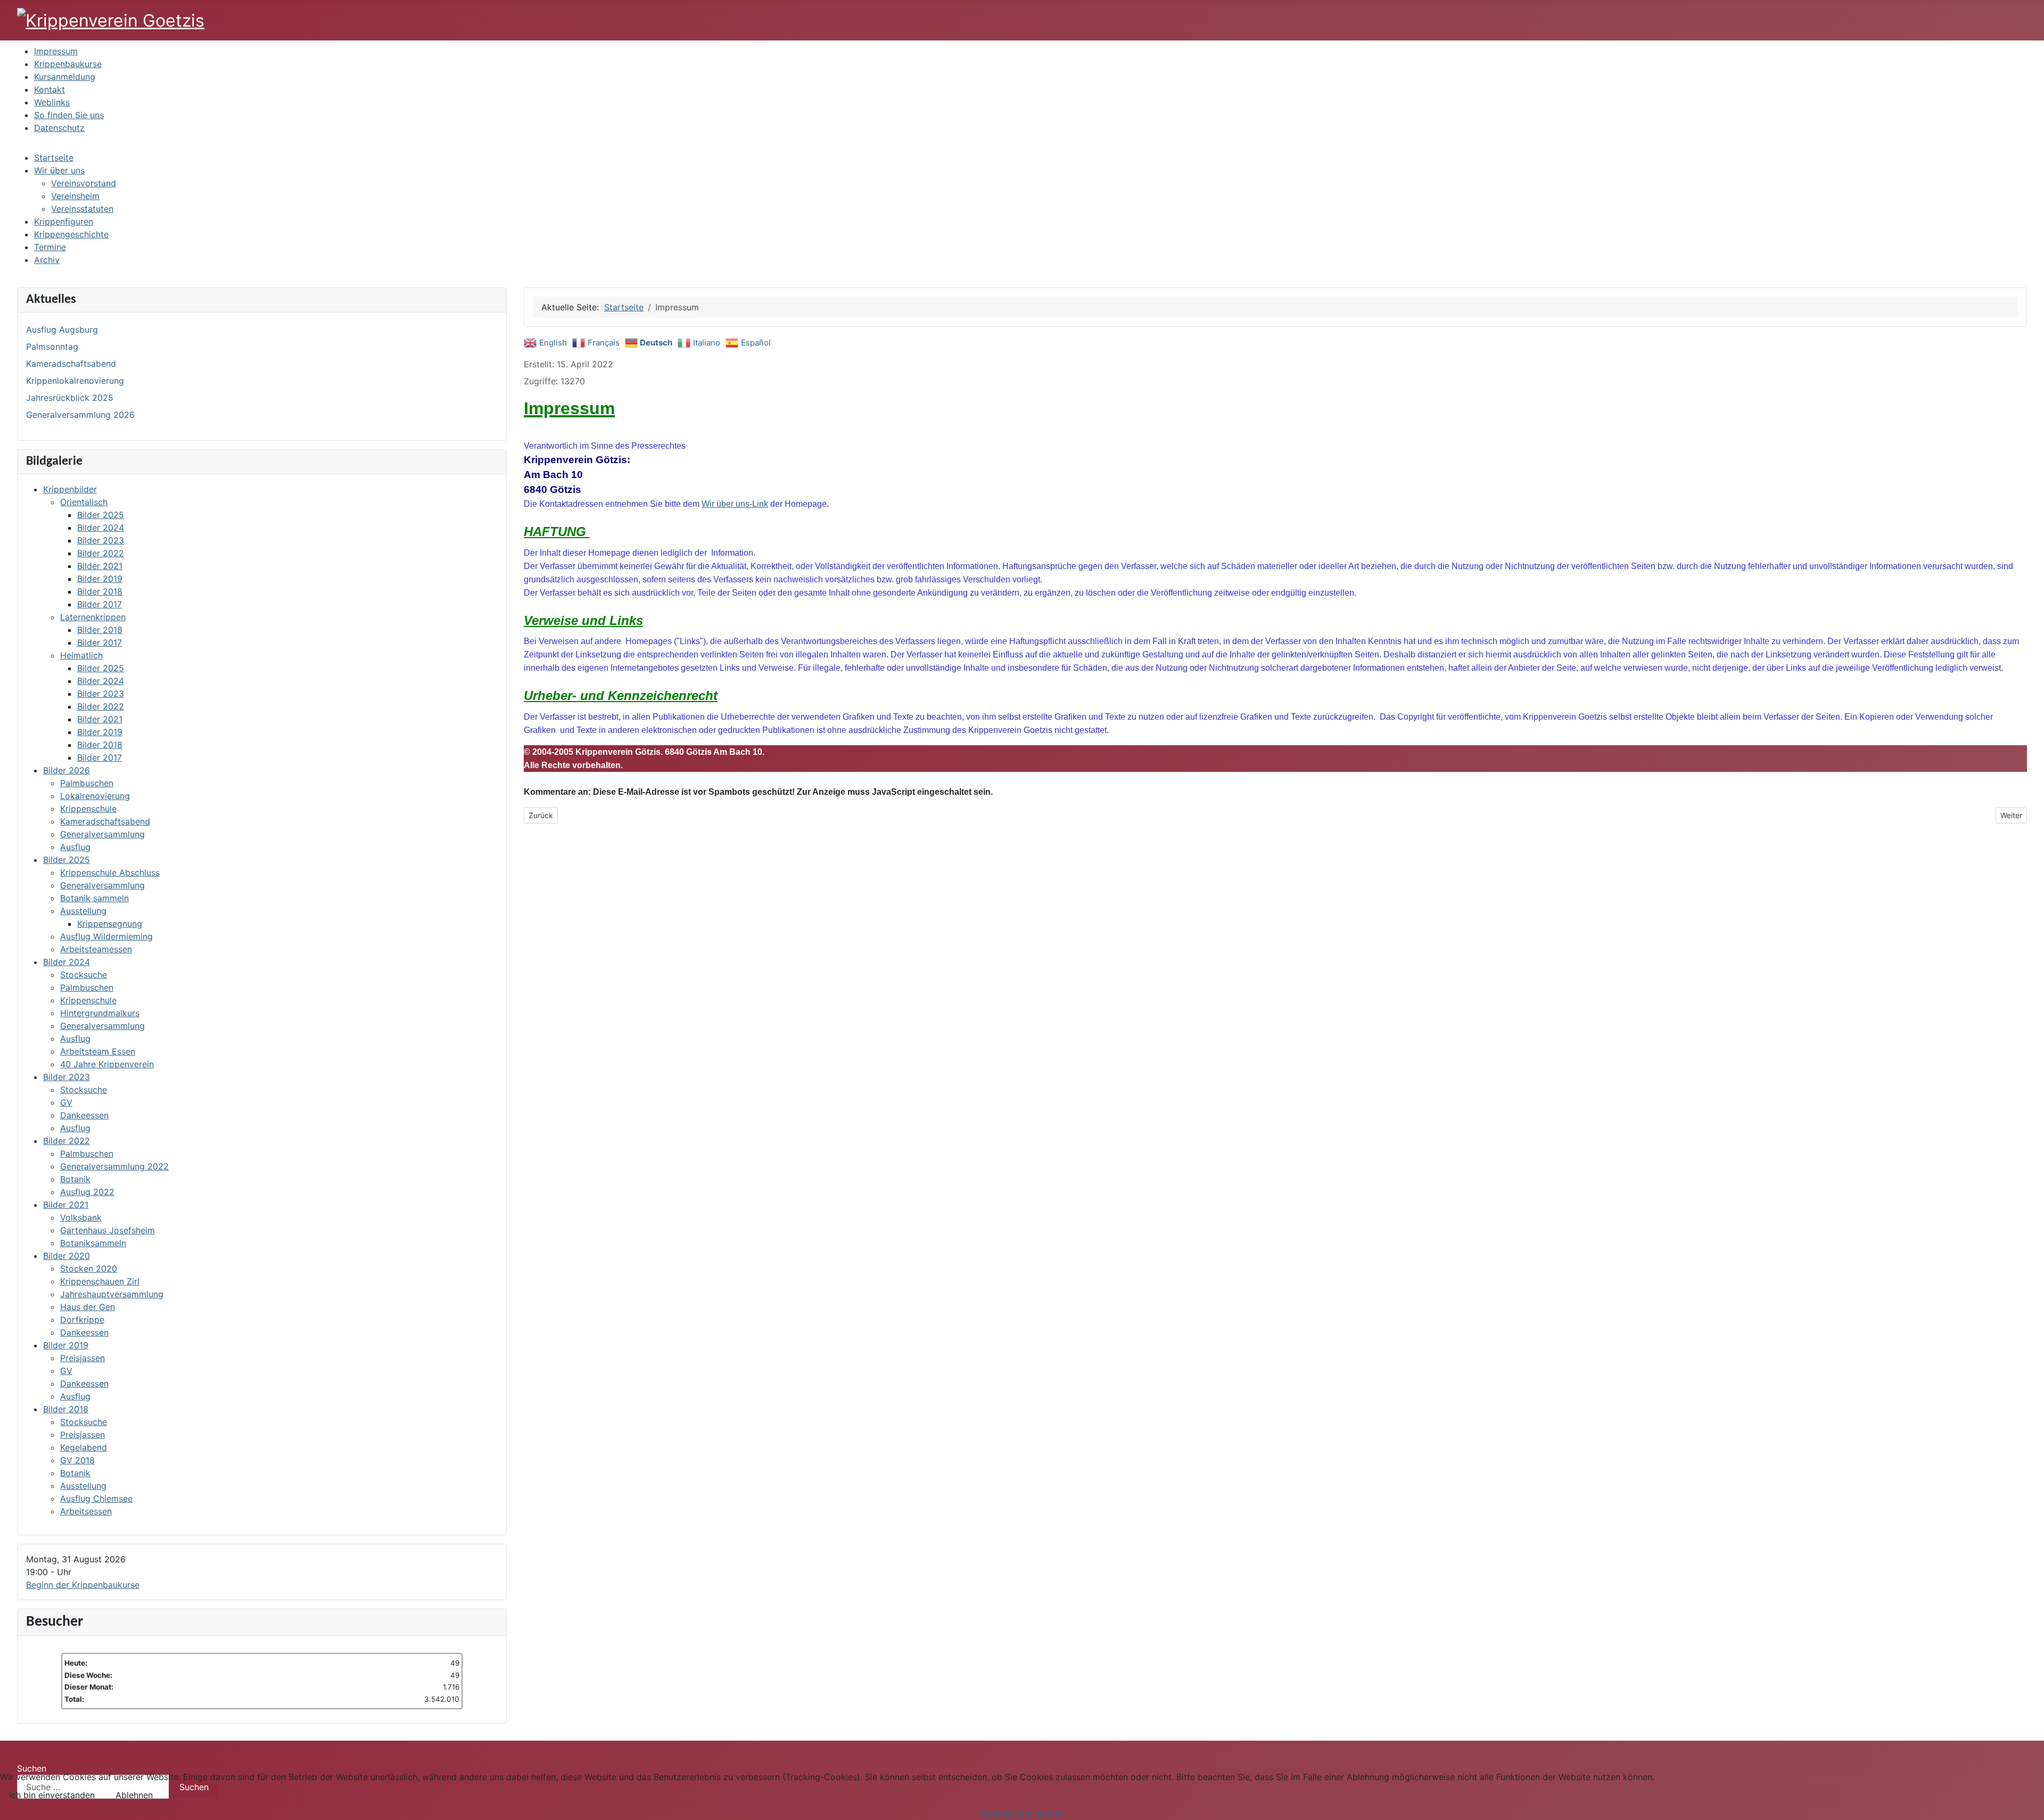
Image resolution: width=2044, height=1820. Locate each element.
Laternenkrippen (93, 617)
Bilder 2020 (67, 1256)
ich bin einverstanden (52, 1795)
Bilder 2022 (101, 553)
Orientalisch (84, 502)
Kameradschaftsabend (105, 821)
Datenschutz (1007, 1814)
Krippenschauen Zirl (100, 1281)
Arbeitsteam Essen (98, 1051)
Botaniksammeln (93, 1243)
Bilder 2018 (100, 591)
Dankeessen (84, 1115)
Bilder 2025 (101, 515)
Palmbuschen (87, 783)
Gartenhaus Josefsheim (108, 1230)
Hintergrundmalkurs (100, 1013)
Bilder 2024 (101, 528)
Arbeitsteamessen (96, 949)
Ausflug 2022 (87, 1192)
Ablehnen (134, 1795)
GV (66, 1102)
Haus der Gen (88, 1307)
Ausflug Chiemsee (96, 1498)
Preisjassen (83, 1358)
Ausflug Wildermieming (106, 936)
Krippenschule (88, 809)
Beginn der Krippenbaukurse (83, 1585)
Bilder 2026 (67, 770)
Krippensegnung (110, 924)
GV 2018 (77, 1460)
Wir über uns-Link (735, 504)
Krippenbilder (70, 489)
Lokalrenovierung (95, 796)
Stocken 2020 (89, 1269)
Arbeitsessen (86, 1511)
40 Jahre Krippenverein (107, 1064)
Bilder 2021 (100, 566)
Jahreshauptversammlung (112, 1294)
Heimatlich (81, 655)
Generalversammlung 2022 (114, 1166)
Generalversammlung (102, 834)
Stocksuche (84, 975)
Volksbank (81, 1217)
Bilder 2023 (101, 540)
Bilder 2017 (100, 604)
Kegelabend (84, 1447)
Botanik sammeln (94, 898)
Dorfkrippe (82, 1320)
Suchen (32, 1768)
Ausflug (75, 847)
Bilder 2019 (100, 579)
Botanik (75, 1179)
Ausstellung (83, 911)
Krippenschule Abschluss (110, 872)
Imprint (1049, 1814)
